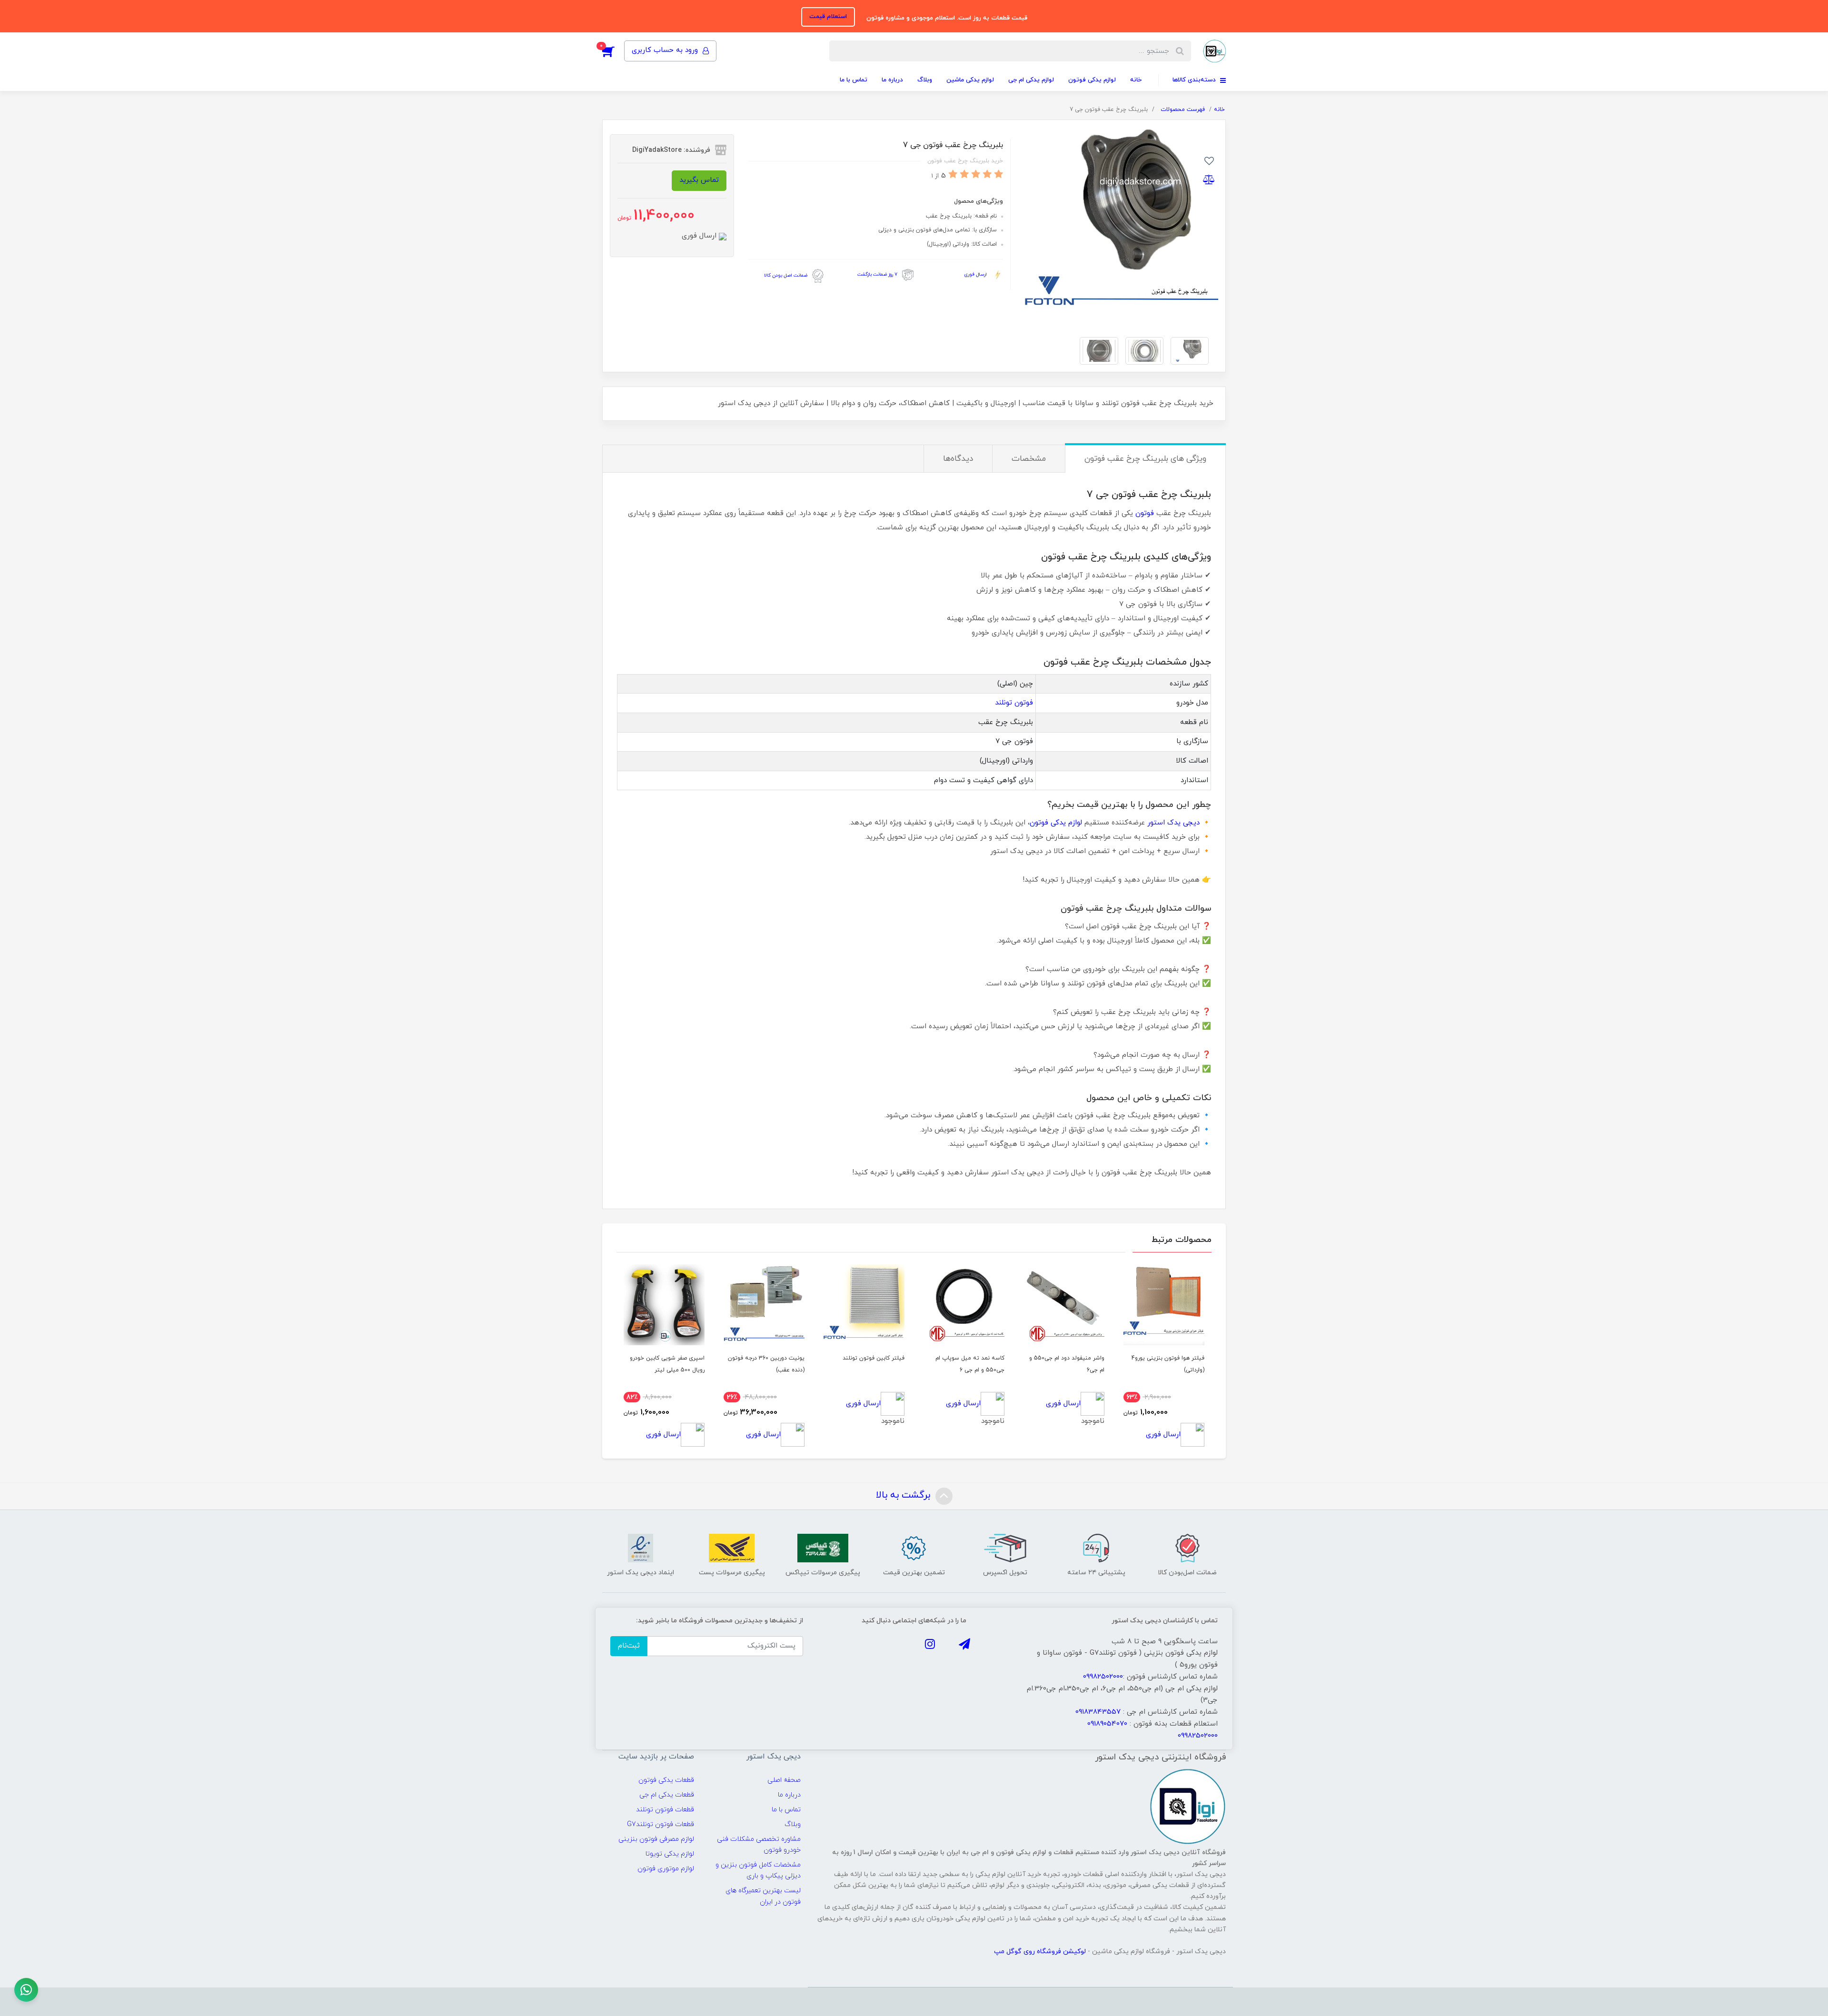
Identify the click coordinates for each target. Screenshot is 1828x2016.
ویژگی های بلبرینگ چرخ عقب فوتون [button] (1145, 459)
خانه (1136, 80)
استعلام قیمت (828, 17)
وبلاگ (925, 80)
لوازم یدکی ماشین (970, 80)
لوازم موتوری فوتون (666, 1869)
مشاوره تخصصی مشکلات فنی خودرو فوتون (759, 1845)
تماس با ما (854, 80)
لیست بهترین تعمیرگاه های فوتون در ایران (763, 1896)
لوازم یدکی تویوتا (670, 1854)
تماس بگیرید (699, 180)
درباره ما (892, 80)
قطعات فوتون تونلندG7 (661, 1824)
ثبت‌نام (629, 1646)
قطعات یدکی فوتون (666, 1780)
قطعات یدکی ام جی (667, 1795)
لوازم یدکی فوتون (1092, 80)
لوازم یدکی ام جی (1031, 80)
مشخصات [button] (1029, 459)
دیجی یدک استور (1173, 823)
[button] (613, 51)
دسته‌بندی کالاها (1195, 80)
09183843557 (1098, 1712)
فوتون (1145, 513)
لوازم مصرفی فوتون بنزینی (656, 1839)
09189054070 (1107, 1724)
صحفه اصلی (784, 1780)
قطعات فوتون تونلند (665, 1810)
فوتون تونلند (1014, 703)
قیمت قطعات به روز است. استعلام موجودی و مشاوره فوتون (946, 18)
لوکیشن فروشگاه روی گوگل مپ (1041, 1951)
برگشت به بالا (904, 1496)
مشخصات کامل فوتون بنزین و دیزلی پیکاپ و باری (758, 1870)
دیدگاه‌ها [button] (958, 459)
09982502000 (1103, 1677)
